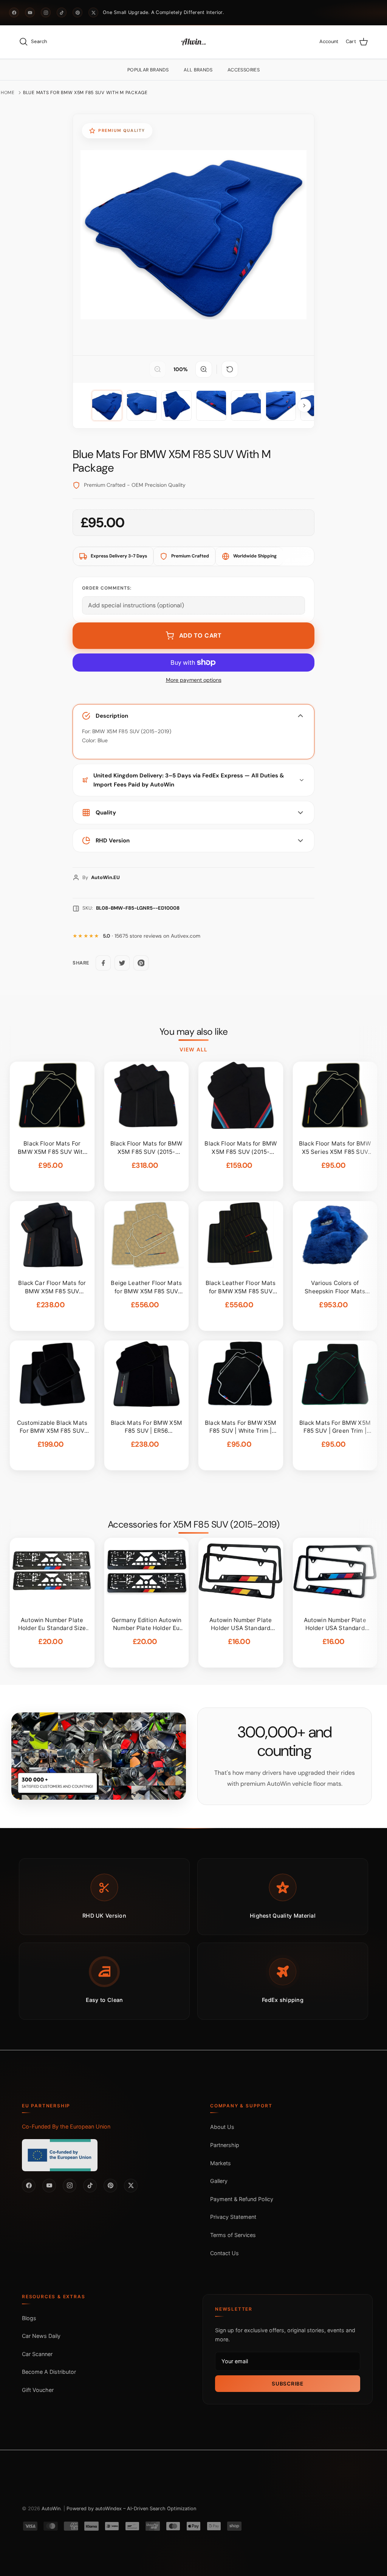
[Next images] (304, 406)
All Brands (198, 70)
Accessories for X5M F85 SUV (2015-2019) (194, 1525)
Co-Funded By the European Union (66, 2126)
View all (193, 1050)
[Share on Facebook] (103, 963)
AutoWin (51, 2509)
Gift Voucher (38, 2390)
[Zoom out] (158, 369)
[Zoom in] (204, 369)
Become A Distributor (49, 2372)
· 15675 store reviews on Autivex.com (152, 936)
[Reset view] (230, 369)
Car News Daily (41, 2336)
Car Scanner (37, 2354)
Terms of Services (233, 2235)
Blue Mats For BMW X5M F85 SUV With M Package (85, 93)
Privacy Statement (233, 2217)
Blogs (29, 2318)
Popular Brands (148, 70)
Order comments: (107, 588)
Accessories (244, 70)
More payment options (194, 680)
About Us (222, 2127)
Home (8, 93)
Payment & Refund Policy (242, 2199)
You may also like (194, 1032)
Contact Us (224, 2253)
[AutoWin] (193, 42)
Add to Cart (200, 635)
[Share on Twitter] (122, 963)
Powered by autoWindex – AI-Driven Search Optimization (131, 2509)
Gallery (219, 2181)
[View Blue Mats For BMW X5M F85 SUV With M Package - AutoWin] (107, 406)
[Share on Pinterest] (141, 963)
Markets (221, 2163)
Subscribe (287, 2384)
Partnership (225, 2145)
